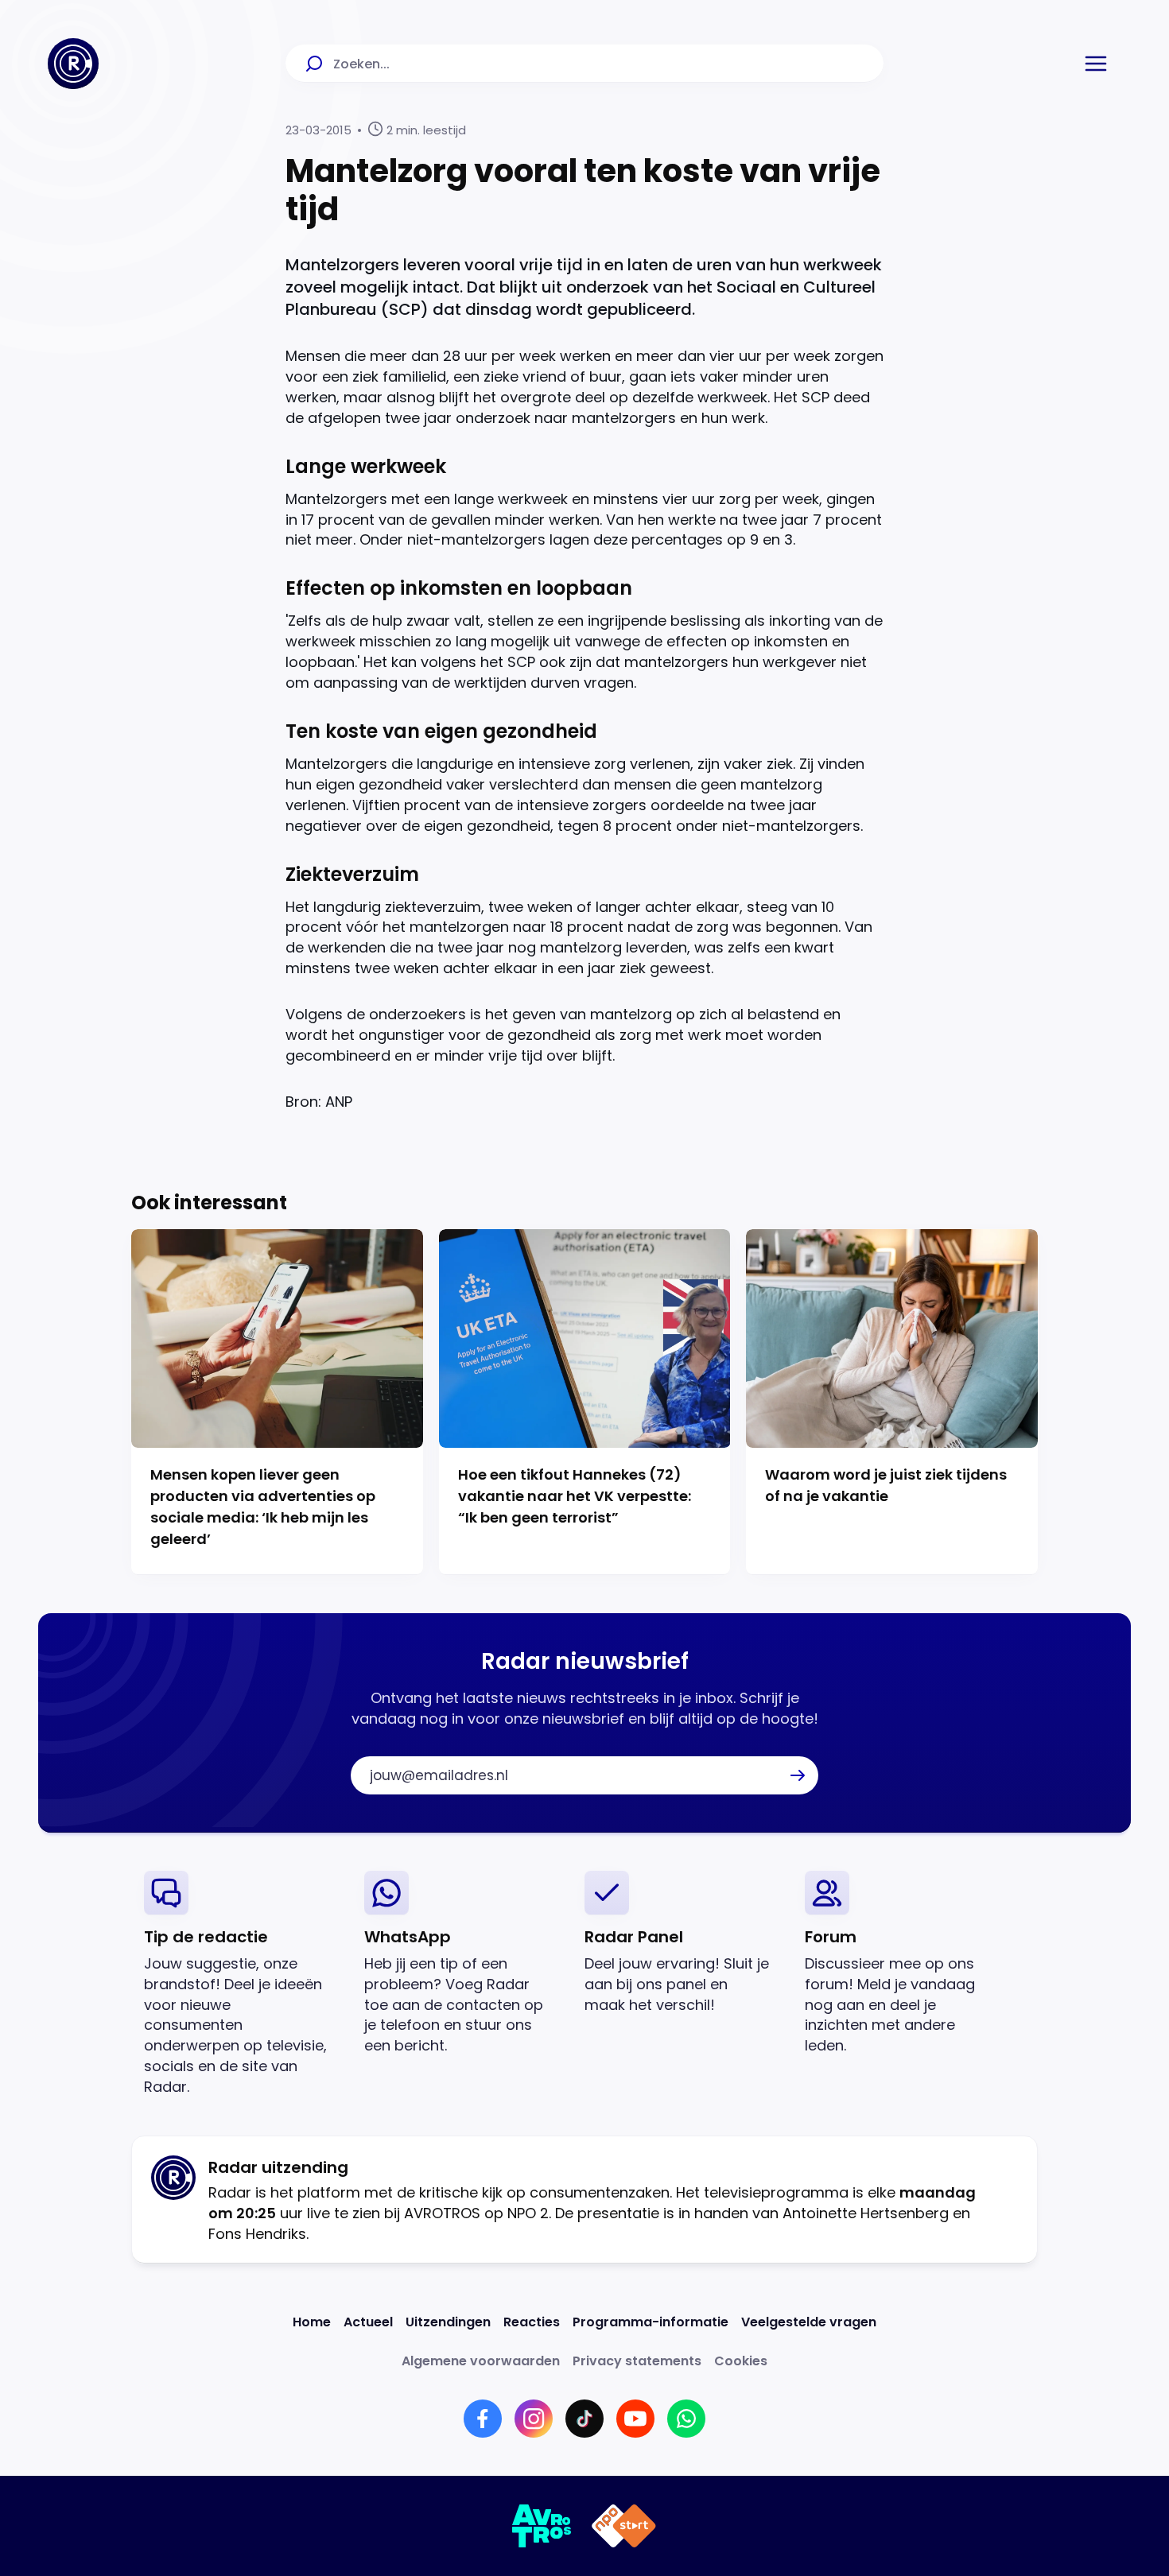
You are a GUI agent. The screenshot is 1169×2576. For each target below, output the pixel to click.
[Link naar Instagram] (534, 2419)
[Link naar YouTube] (635, 2419)
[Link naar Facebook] (483, 2419)
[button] (1096, 64)
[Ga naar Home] (73, 64)
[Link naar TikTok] (584, 2419)
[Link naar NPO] (624, 2526)
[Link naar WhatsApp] (686, 2419)
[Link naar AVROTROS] (542, 2526)
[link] (241, 1984)
